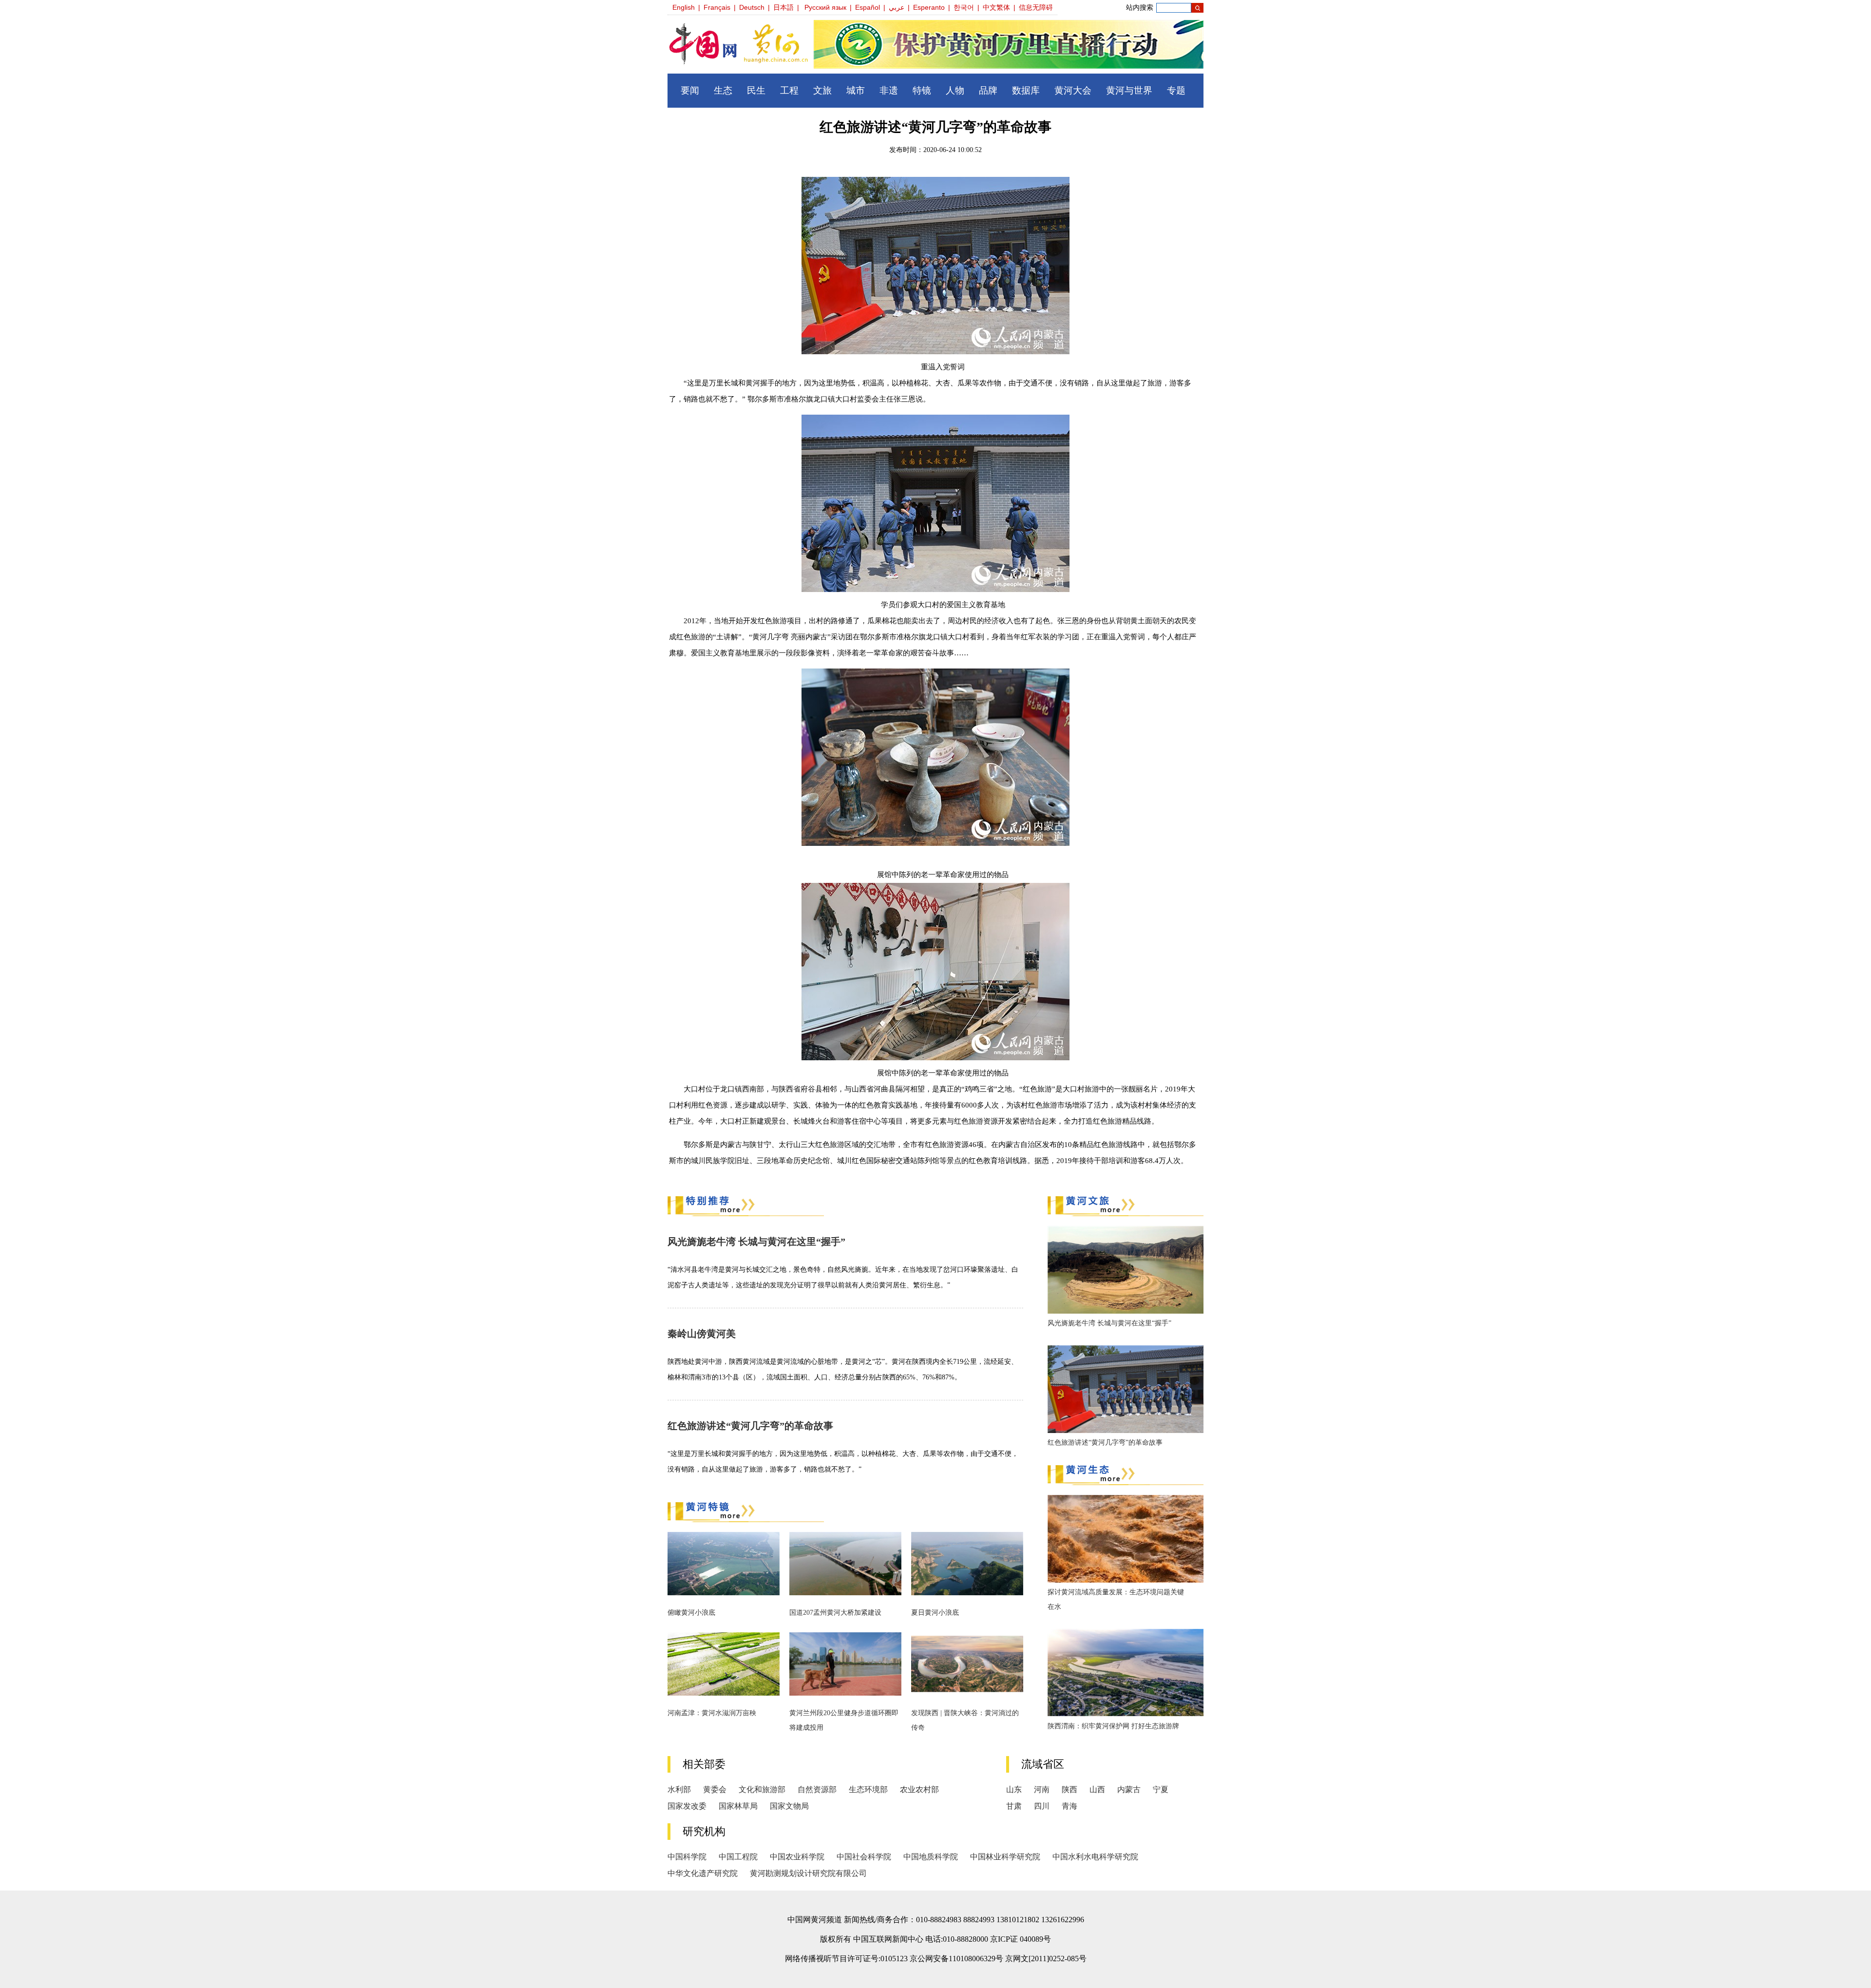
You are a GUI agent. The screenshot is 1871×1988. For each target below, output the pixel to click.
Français (717, 7)
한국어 (964, 7)
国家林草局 (738, 1806)
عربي (897, 7)
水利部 (679, 1789)
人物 (955, 90)
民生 (756, 90)
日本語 (783, 7)
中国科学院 (687, 1857)
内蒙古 (1129, 1789)
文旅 (822, 90)
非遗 (889, 90)
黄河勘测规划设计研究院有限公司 (808, 1873)
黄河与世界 (1129, 90)
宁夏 (1161, 1789)
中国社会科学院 (864, 1857)
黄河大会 (1073, 90)
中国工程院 (738, 1857)
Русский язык (825, 7)
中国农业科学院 (797, 1857)
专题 (1176, 90)
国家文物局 (789, 1806)
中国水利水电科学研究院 (1095, 1857)
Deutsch (752, 7)
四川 (1042, 1806)
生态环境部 (868, 1789)
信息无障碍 (1036, 7)
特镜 (922, 90)
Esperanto (929, 7)
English (684, 7)
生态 (723, 90)
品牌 (988, 90)
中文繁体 (996, 7)
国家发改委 (687, 1806)
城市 (856, 90)
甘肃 (1014, 1806)
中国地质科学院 (931, 1857)
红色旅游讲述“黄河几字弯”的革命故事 (750, 1426)
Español (868, 7)
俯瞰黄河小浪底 (691, 1613)
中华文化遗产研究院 (703, 1873)
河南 (1042, 1789)
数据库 (1026, 90)
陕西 (1069, 1789)
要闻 (690, 90)
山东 (1014, 1789)
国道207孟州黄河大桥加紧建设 (835, 1613)
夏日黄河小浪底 (935, 1613)
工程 (789, 90)
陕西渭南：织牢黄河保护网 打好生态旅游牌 (1113, 1726)
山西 (1097, 1789)
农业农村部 (919, 1789)
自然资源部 (817, 1789)
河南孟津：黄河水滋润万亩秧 (712, 1713)
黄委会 (715, 1789)
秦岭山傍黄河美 (702, 1334)
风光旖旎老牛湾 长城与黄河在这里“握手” (756, 1242)
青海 (1069, 1806)
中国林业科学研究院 (1005, 1857)
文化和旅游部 (762, 1789)
